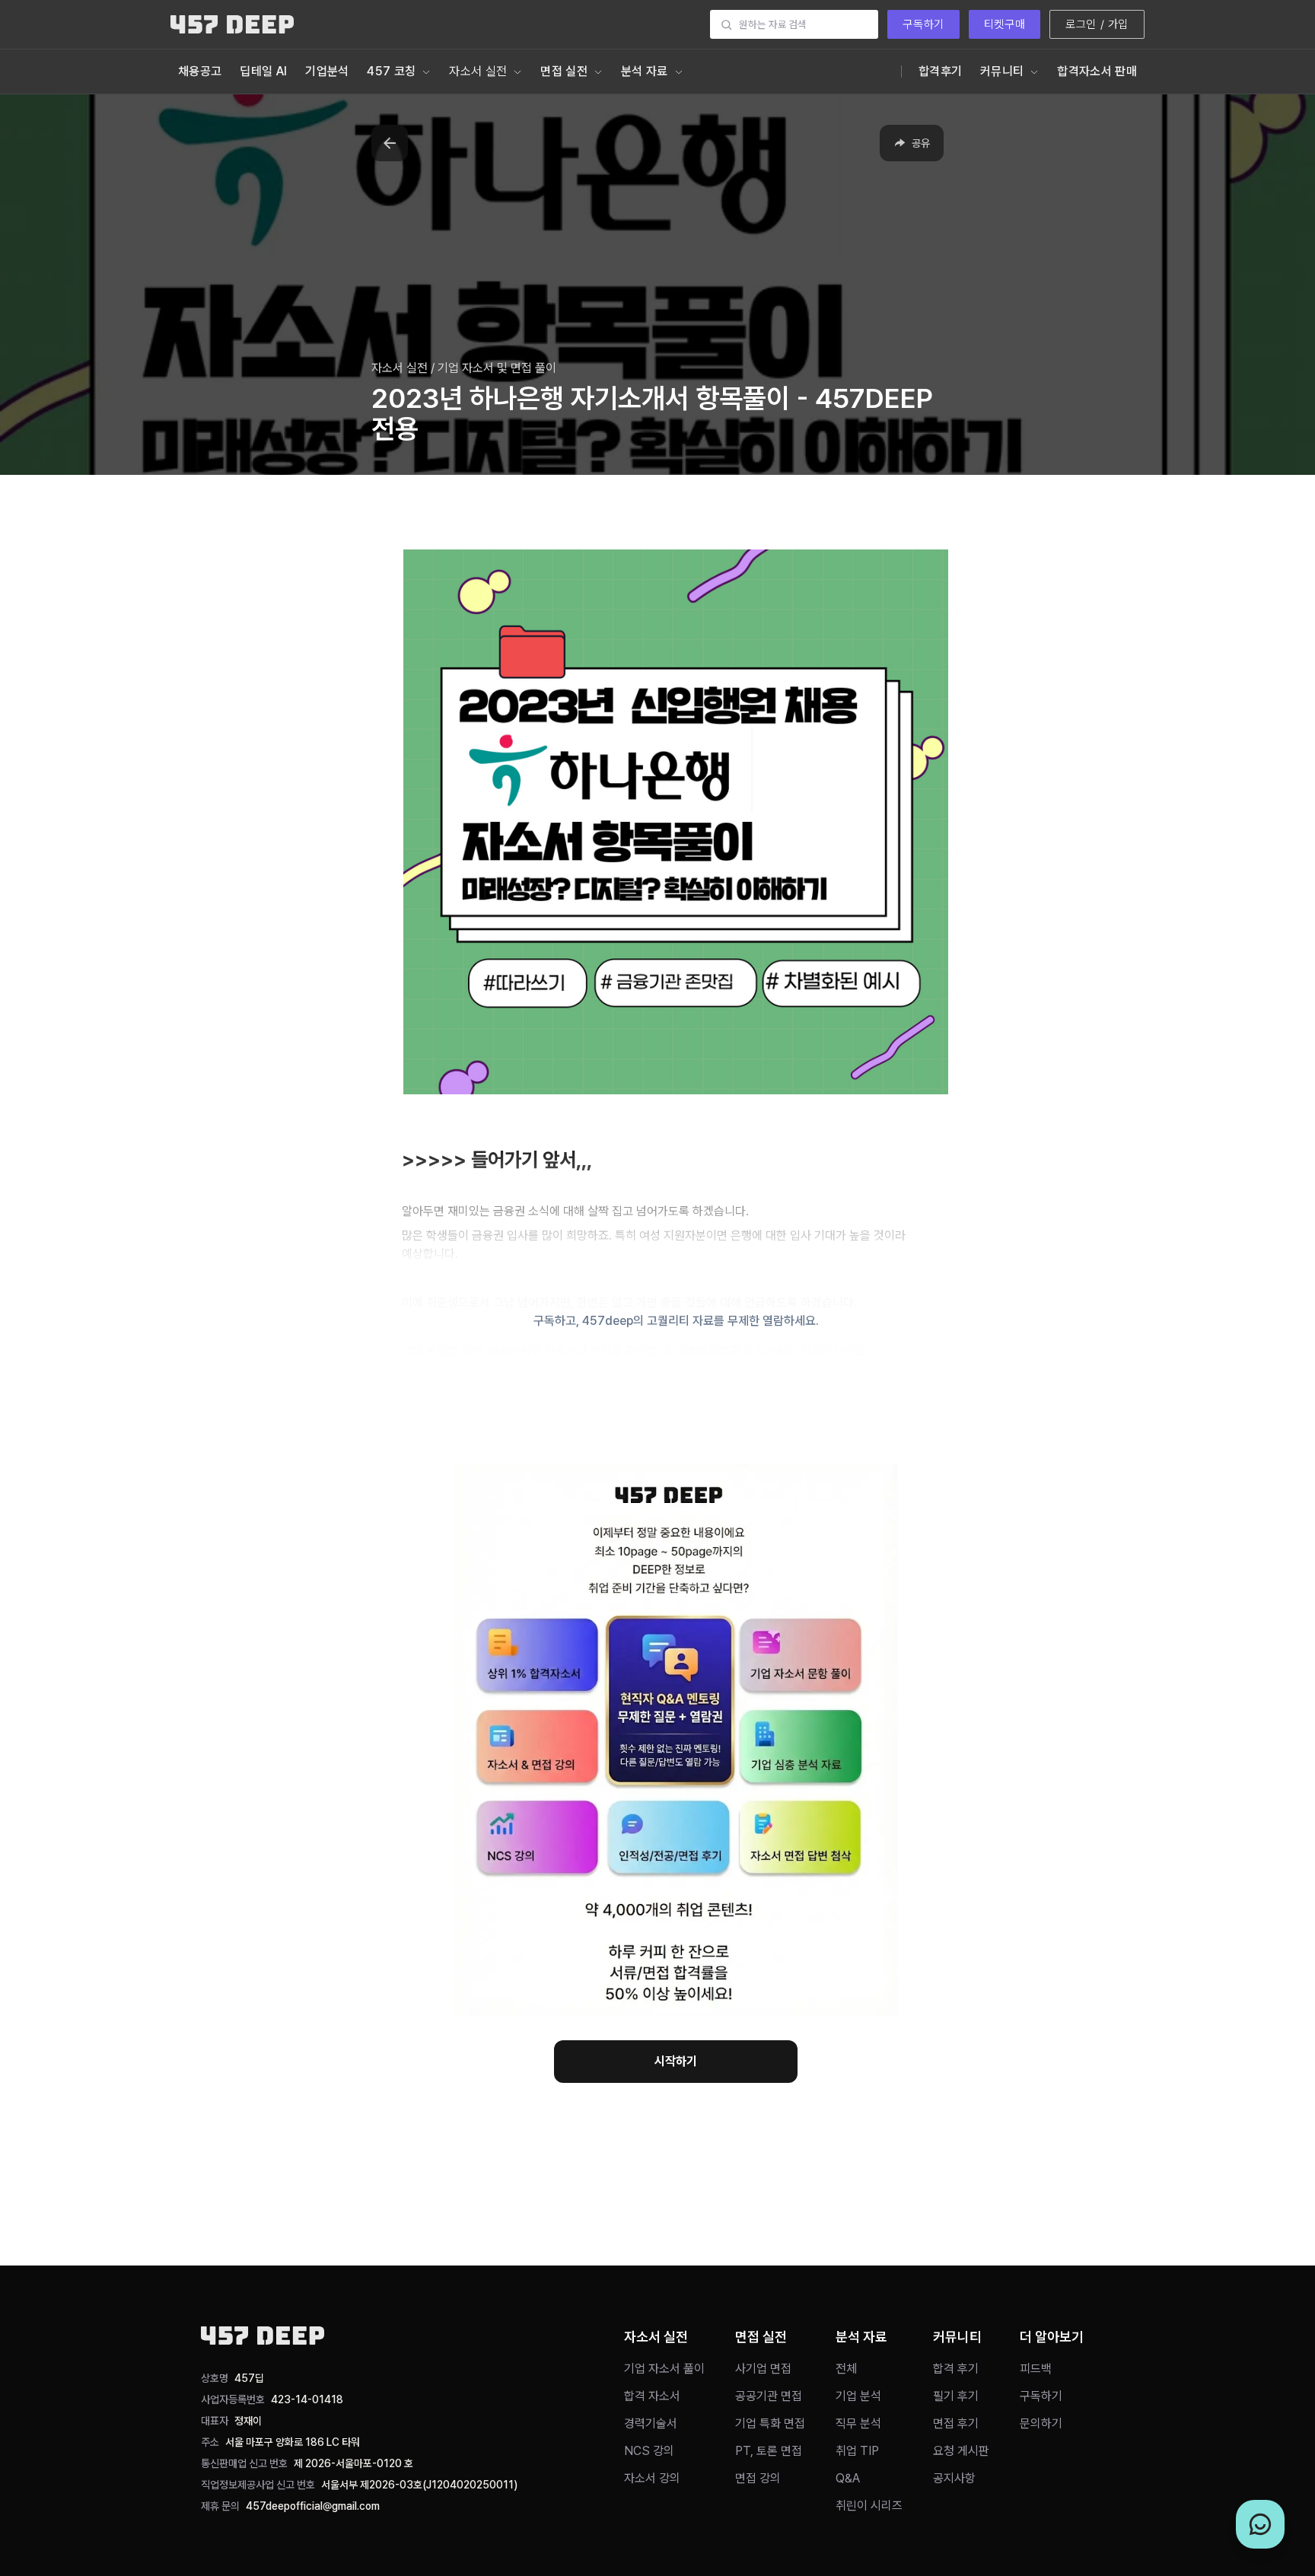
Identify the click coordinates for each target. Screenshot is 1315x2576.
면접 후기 (956, 2423)
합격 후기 (956, 2369)
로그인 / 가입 (1097, 24)
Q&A (848, 2478)
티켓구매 (1005, 24)
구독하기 (923, 24)
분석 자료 (645, 71)
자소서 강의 (652, 2478)
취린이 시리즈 (869, 2506)
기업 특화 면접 (770, 2423)
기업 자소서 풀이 (664, 2369)
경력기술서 (651, 2423)
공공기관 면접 (769, 2396)
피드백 (1036, 2369)
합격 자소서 (652, 2396)
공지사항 (954, 2478)
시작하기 (676, 2061)
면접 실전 (564, 71)
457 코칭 (391, 71)
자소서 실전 (478, 71)
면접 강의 (758, 2478)
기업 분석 (858, 2396)
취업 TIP (857, 2451)
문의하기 (1041, 2423)
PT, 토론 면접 (769, 2451)
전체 (846, 2369)
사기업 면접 (763, 2369)
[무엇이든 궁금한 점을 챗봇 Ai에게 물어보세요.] (1260, 2524)
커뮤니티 (1002, 71)
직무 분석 (858, 2423)
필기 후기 (956, 2396)
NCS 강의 (649, 2451)
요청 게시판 (961, 2451)
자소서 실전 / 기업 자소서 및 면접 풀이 (464, 368)
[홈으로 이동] (232, 24)
